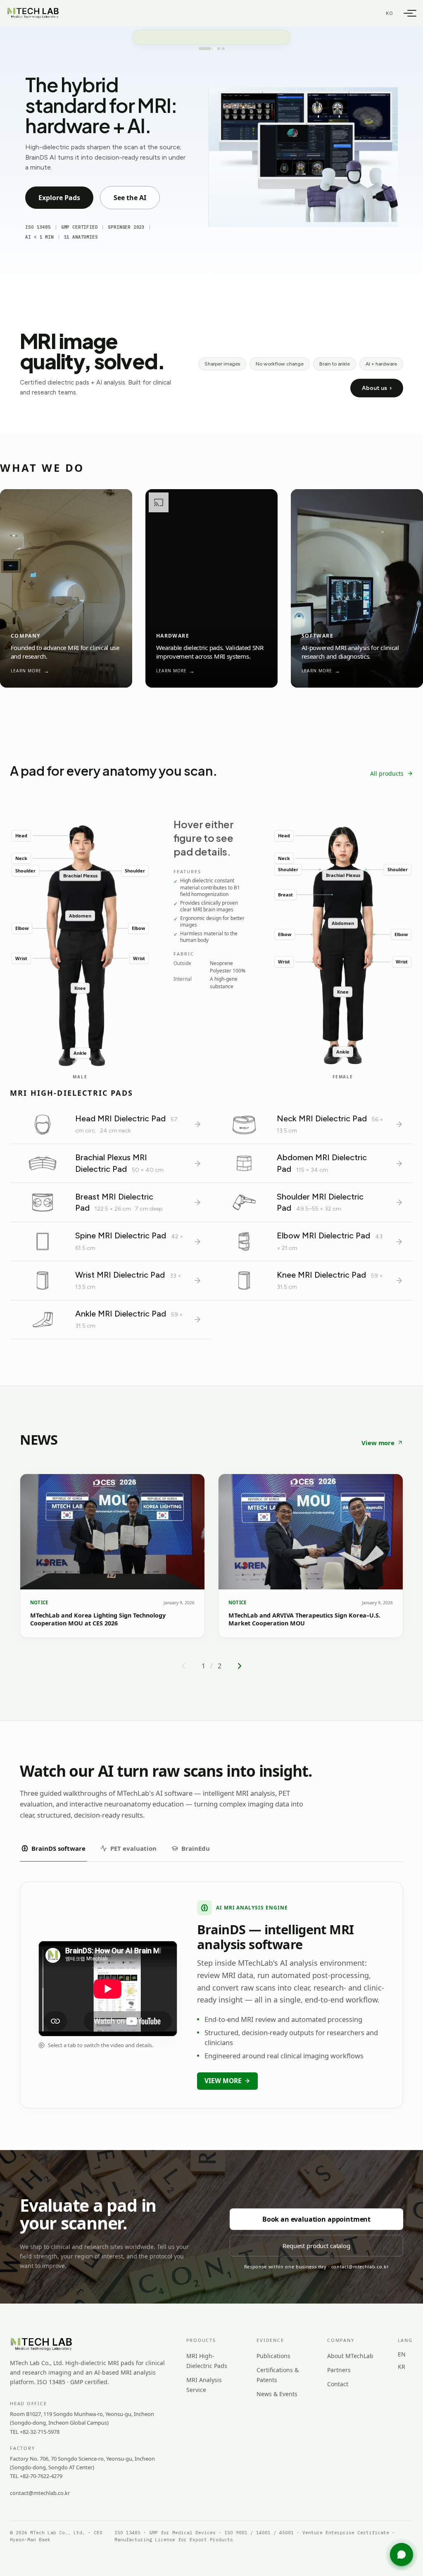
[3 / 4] (214, 49)
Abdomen (80, 916)
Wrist (21, 958)
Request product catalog (316, 2246)
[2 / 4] (205, 49)
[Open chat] (402, 2554)
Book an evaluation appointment (316, 2219)
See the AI (130, 198)
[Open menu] (408, 13)
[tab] (53, 1848)
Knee (80, 988)
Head (21, 835)
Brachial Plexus (80, 876)
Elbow (22, 928)
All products (387, 773)
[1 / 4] (200, 49)
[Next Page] (240, 1666)
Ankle (80, 1053)
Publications (273, 2356)
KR (402, 2367)
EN (402, 2354)
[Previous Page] (183, 1666)
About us (377, 388)
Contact (338, 2384)
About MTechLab (350, 2356)
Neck (21, 858)
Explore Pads (59, 198)
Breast (285, 895)
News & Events (277, 2394)
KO (390, 13)
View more (378, 1443)
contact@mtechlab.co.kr (40, 2493)
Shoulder (25, 871)
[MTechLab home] (33, 13)
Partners (339, 2370)
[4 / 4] (223, 49)
